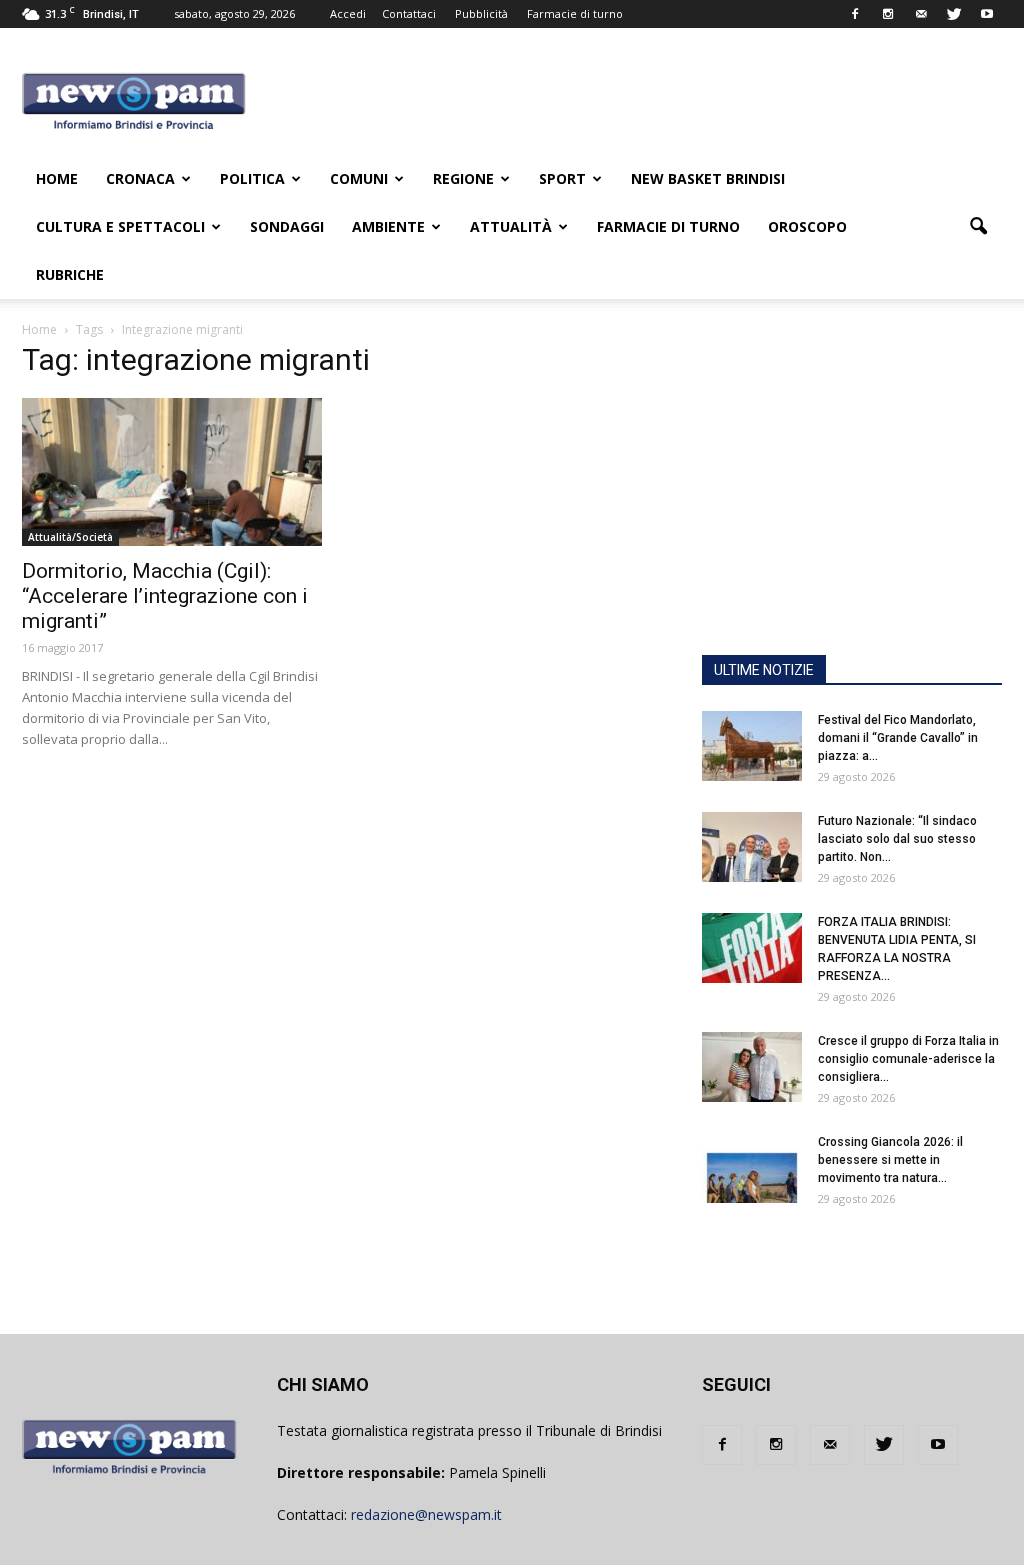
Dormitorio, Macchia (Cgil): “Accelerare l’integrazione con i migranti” (165, 596)
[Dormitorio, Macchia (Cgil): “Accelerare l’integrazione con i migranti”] (172, 472)
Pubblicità (481, 13)
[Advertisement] (852, 513)
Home (57, 178)
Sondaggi (287, 226)
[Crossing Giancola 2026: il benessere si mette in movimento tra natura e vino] (752, 1168)
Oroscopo (807, 226)
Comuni (359, 178)
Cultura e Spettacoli (120, 226)
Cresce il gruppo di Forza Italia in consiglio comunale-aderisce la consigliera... (908, 1059)
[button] (978, 227)
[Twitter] (954, 14)
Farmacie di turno (575, 13)
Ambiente (388, 226)
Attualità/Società (70, 537)
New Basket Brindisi (708, 178)
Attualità (511, 226)
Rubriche (70, 274)
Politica (252, 178)
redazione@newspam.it (426, 1514)
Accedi (348, 13)
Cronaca (140, 178)
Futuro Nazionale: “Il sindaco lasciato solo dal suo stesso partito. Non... (897, 839)
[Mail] (921, 14)
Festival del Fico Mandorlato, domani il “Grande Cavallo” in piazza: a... (898, 738)
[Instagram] (888, 14)
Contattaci (409, 13)
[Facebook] (855, 14)
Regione (463, 178)
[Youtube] (987, 14)
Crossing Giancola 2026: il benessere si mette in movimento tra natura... (890, 1160)
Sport (562, 178)
